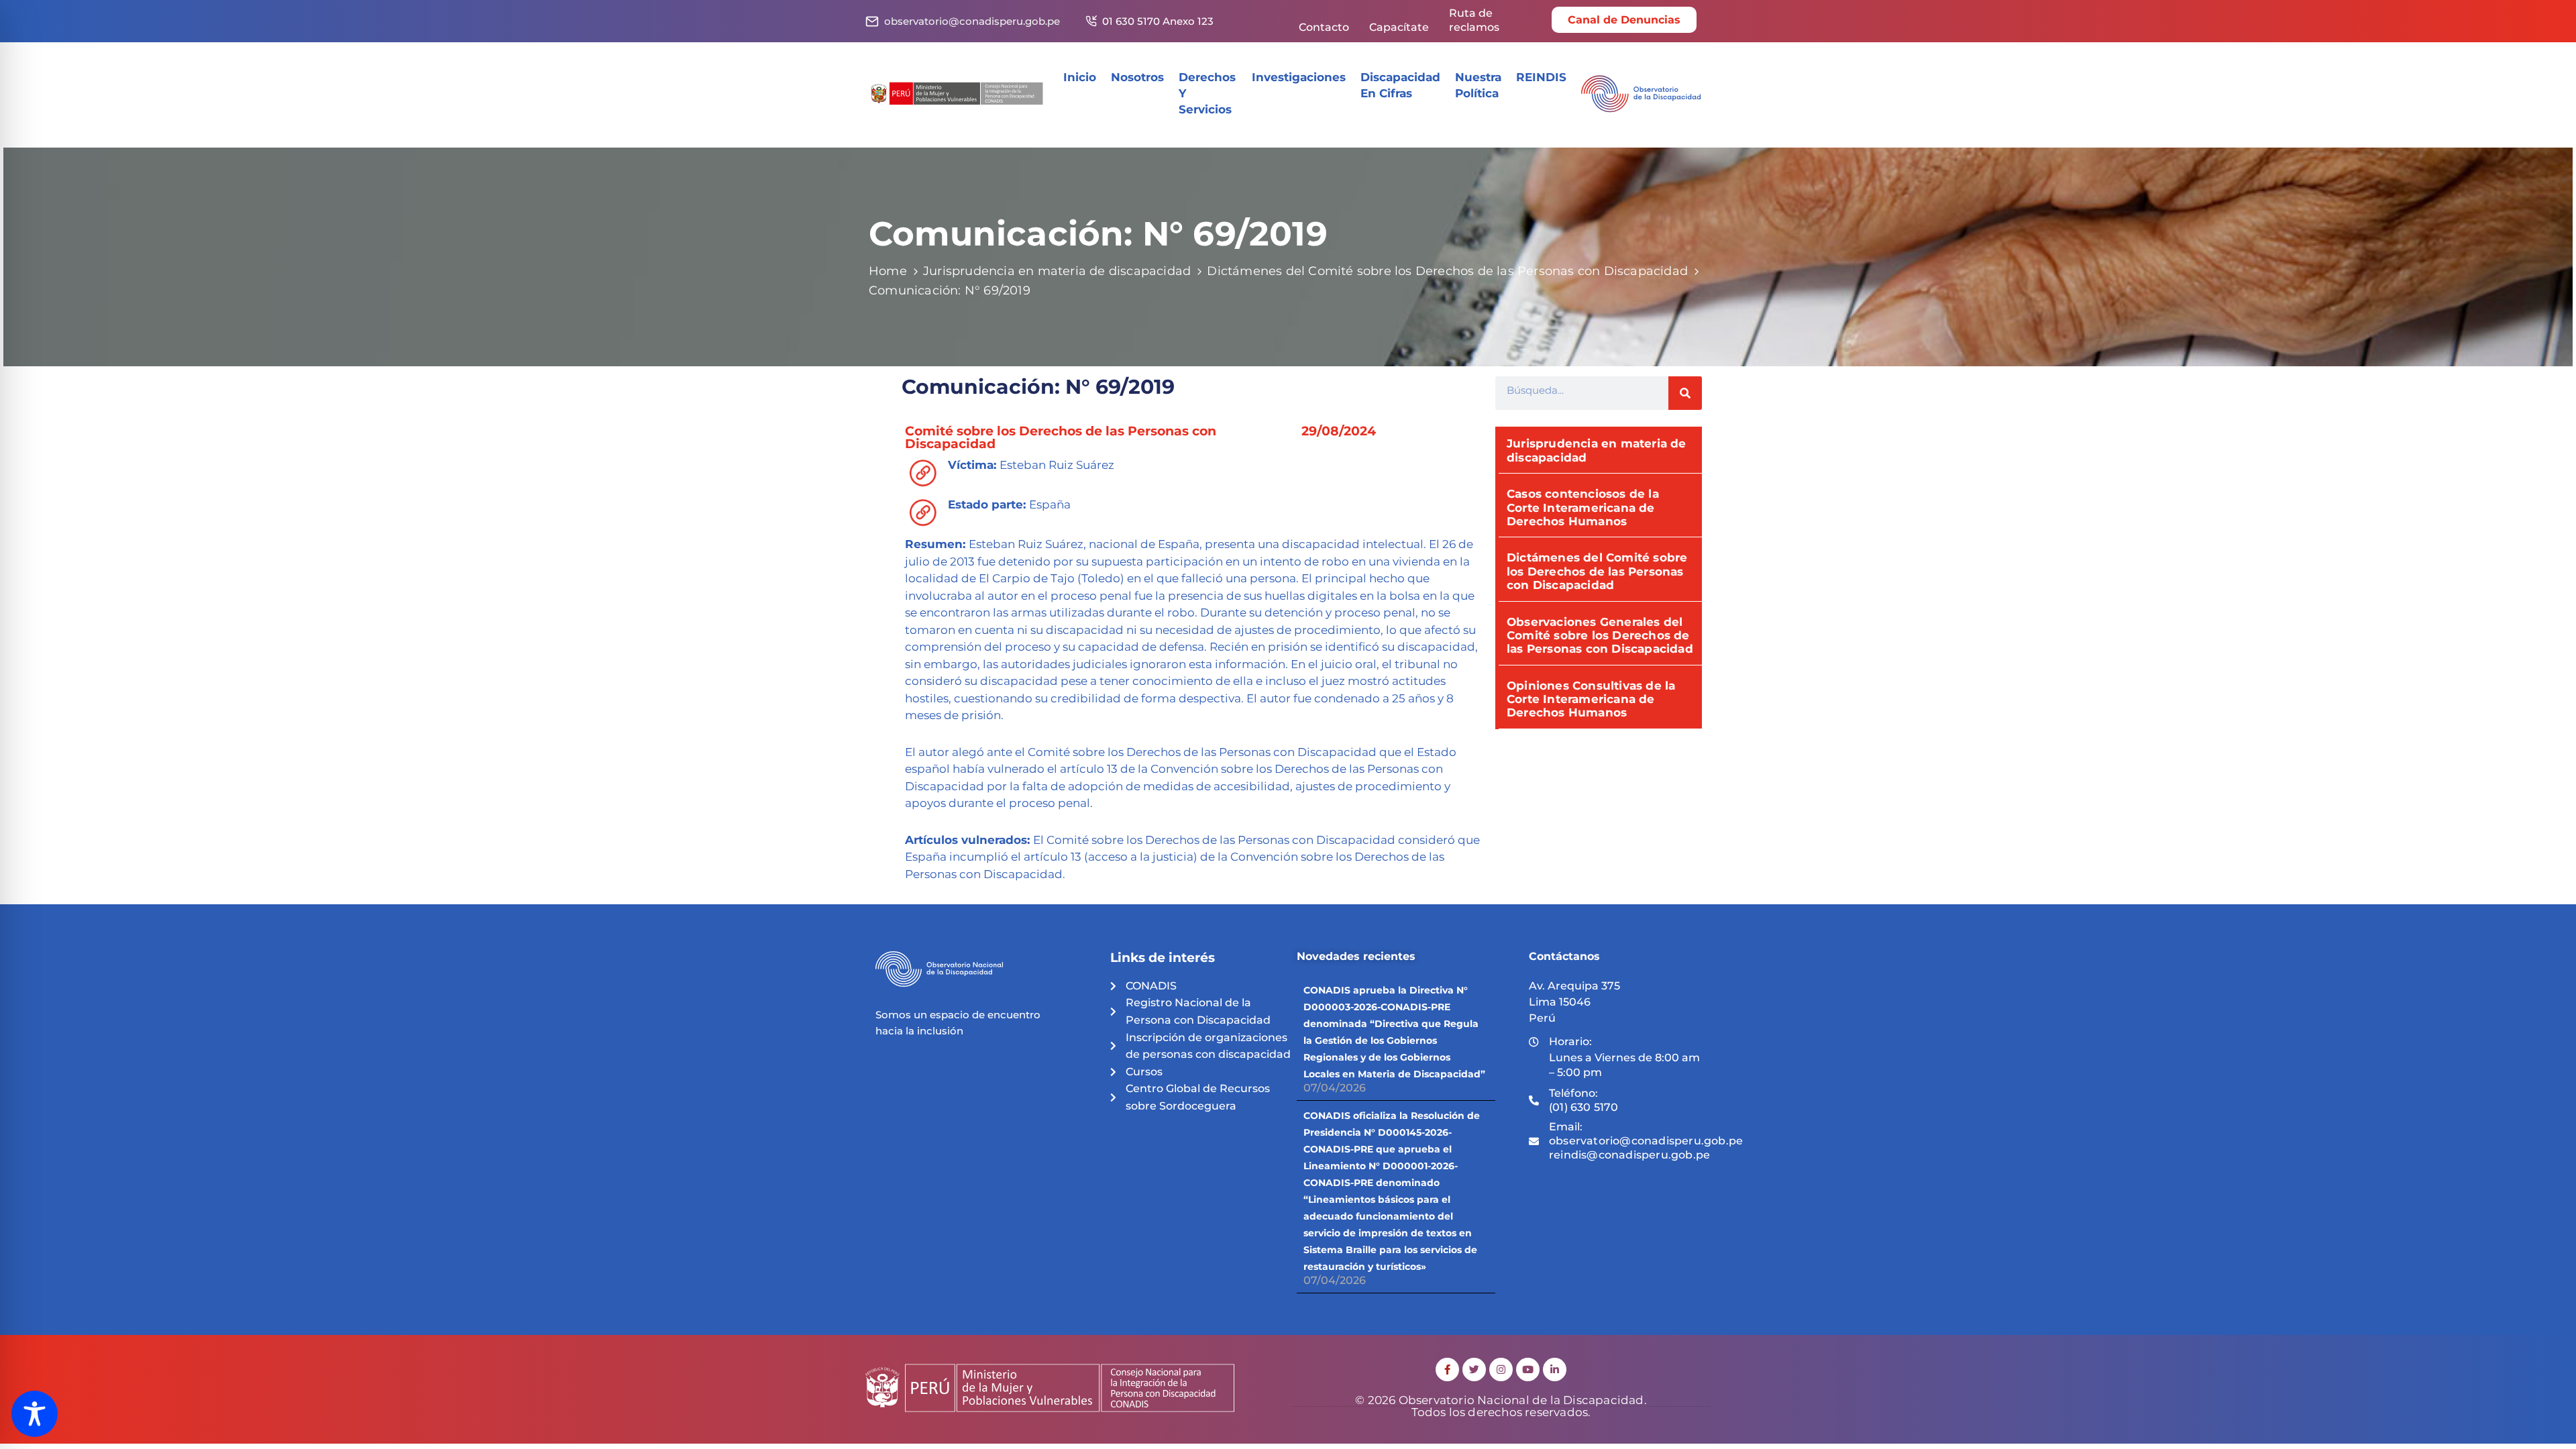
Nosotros (1137, 77)
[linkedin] (1555, 1370)
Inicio (1080, 77)
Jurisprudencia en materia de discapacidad (1057, 271)
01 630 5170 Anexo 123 (1158, 21)
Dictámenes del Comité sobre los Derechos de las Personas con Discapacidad (1447, 271)
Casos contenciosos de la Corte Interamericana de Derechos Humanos (1583, 507)
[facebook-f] (1447, 1370)
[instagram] (1501, 1370)
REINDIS (1541, 77)
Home (888, 271)
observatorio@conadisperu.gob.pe (972, 21)
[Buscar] (1685, 393)
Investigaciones (1299, 77)
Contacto (1324, 27)
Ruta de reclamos (1474, 20)
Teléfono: (1584, 1100)
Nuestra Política (1478, 85)
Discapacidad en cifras (1400, 85)
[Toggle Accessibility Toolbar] (35, 1414)
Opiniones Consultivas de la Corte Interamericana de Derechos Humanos (1591, 699)
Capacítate (1399, 27)
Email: (1646, 1141)
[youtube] (1528, 1370)
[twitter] (1474, 1370)
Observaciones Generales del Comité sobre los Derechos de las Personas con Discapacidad (1600, 636)
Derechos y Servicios (1207, 93)
